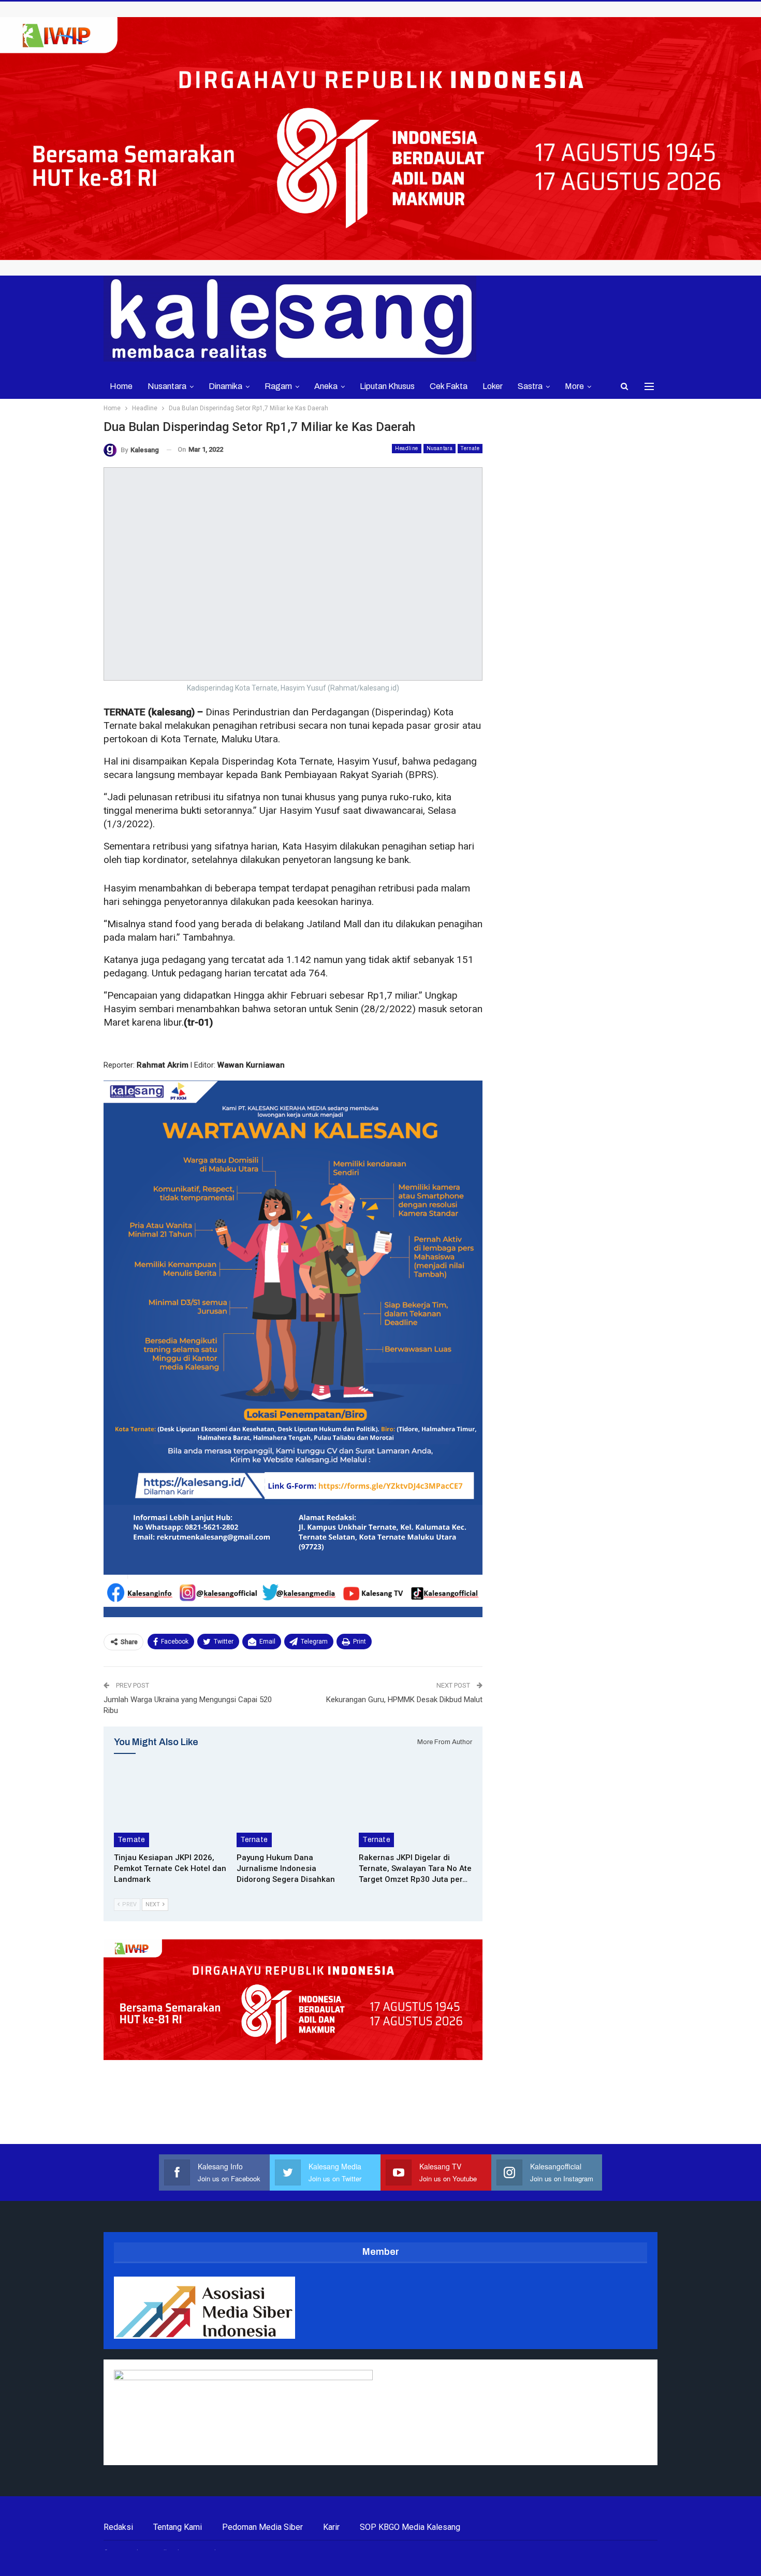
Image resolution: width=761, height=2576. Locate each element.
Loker (493, 386)
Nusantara (167, 386)
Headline (406, 448)
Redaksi (118, 2527)
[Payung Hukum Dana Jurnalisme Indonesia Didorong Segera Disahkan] (293, 1808)
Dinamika (225, 386)
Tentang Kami (178, 2527)
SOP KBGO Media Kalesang (410, 2527)
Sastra (530, 386)
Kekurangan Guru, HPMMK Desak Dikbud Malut (404, 1700)
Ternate (470, 448)
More (574, 386)
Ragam (278, 386)
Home (121, 386)
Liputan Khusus (387, 386)
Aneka (326, 386)
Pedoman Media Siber (262, 2527)
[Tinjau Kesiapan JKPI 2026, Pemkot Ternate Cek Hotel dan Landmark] (171, 1808)
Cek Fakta (449, 386)
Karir (331, 2527)
